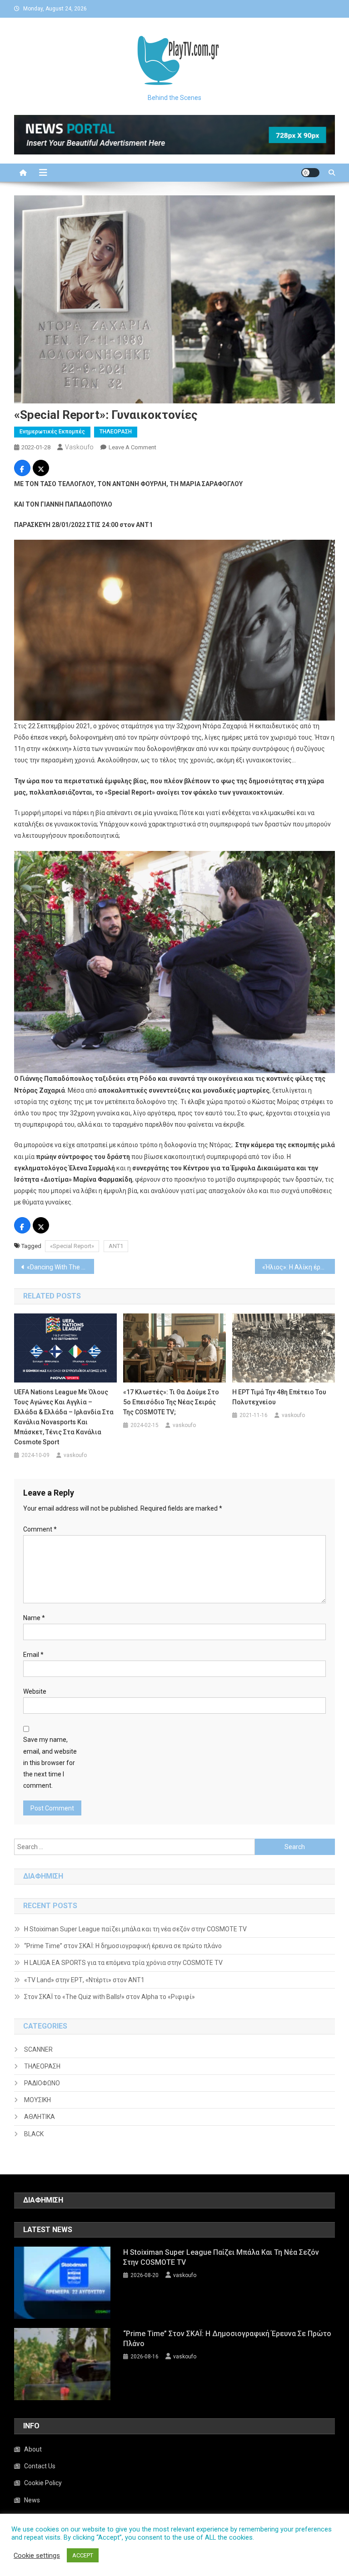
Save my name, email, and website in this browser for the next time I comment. (50, 1763)
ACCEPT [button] (83, 2555)
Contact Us (40, 2466)
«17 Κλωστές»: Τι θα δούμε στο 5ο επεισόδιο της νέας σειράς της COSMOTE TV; (171, 1402)
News (32, 2500)
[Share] (22, 469)
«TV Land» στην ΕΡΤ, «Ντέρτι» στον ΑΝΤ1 (84, 1980)
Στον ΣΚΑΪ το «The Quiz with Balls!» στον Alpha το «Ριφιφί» (110, 1997)
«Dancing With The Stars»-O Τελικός (61, 1267)
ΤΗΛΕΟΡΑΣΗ (116, 432)
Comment (40, 1529)
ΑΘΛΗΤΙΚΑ (40, 2117)
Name (34, 1618)
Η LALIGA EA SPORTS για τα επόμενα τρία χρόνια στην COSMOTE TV (123, 1963)
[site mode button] (310, 173)
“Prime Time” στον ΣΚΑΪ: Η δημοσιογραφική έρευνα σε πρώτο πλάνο (123, 1946)
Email (33, 1655)
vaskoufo (79, 447)
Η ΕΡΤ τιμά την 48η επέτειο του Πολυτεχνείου (279, 1397)
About (33, 2449)
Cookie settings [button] (37, 2556)
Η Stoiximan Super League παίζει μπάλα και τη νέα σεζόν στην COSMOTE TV (135, 1929)
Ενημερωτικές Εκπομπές (52, 432)
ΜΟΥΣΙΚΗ (37, 2100)
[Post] (41, 469)
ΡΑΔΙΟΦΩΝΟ (42, 2083)
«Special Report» (72, 1246)
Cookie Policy (43, 2483)
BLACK (34, 2134)
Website (35, 1691)
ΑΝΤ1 (116, 1246)
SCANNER (38, 2049)
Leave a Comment (132, 447)
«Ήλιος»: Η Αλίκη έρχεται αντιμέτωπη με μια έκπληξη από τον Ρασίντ (299, 1267)
